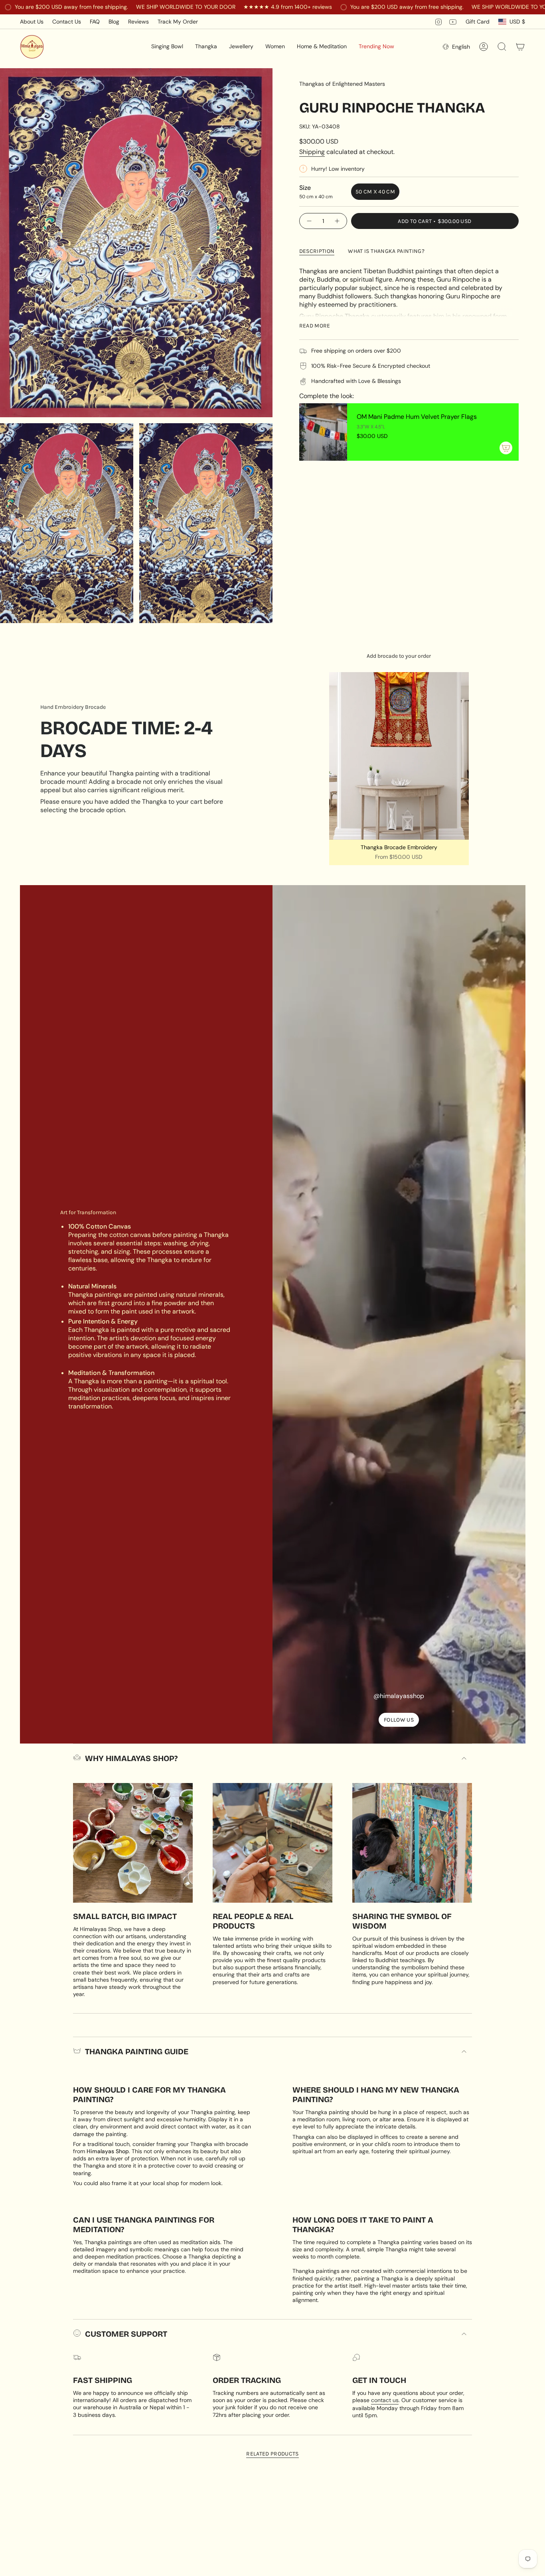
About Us (32, 22)
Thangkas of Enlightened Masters (342, 84)
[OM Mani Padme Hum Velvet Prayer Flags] (323, 432)
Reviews (138, 22)
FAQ (95, 22)
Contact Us (67, 22)
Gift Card (478, 22)
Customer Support (126, 2334)
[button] (167, 47)
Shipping (312, 152)
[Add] (506, 448)
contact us (385, 2400)
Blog (114, 22)
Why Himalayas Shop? (131, 1758)
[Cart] (520, 47)
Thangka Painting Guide (137, 2051)
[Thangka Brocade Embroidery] (399, 756)
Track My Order (178, 22)
